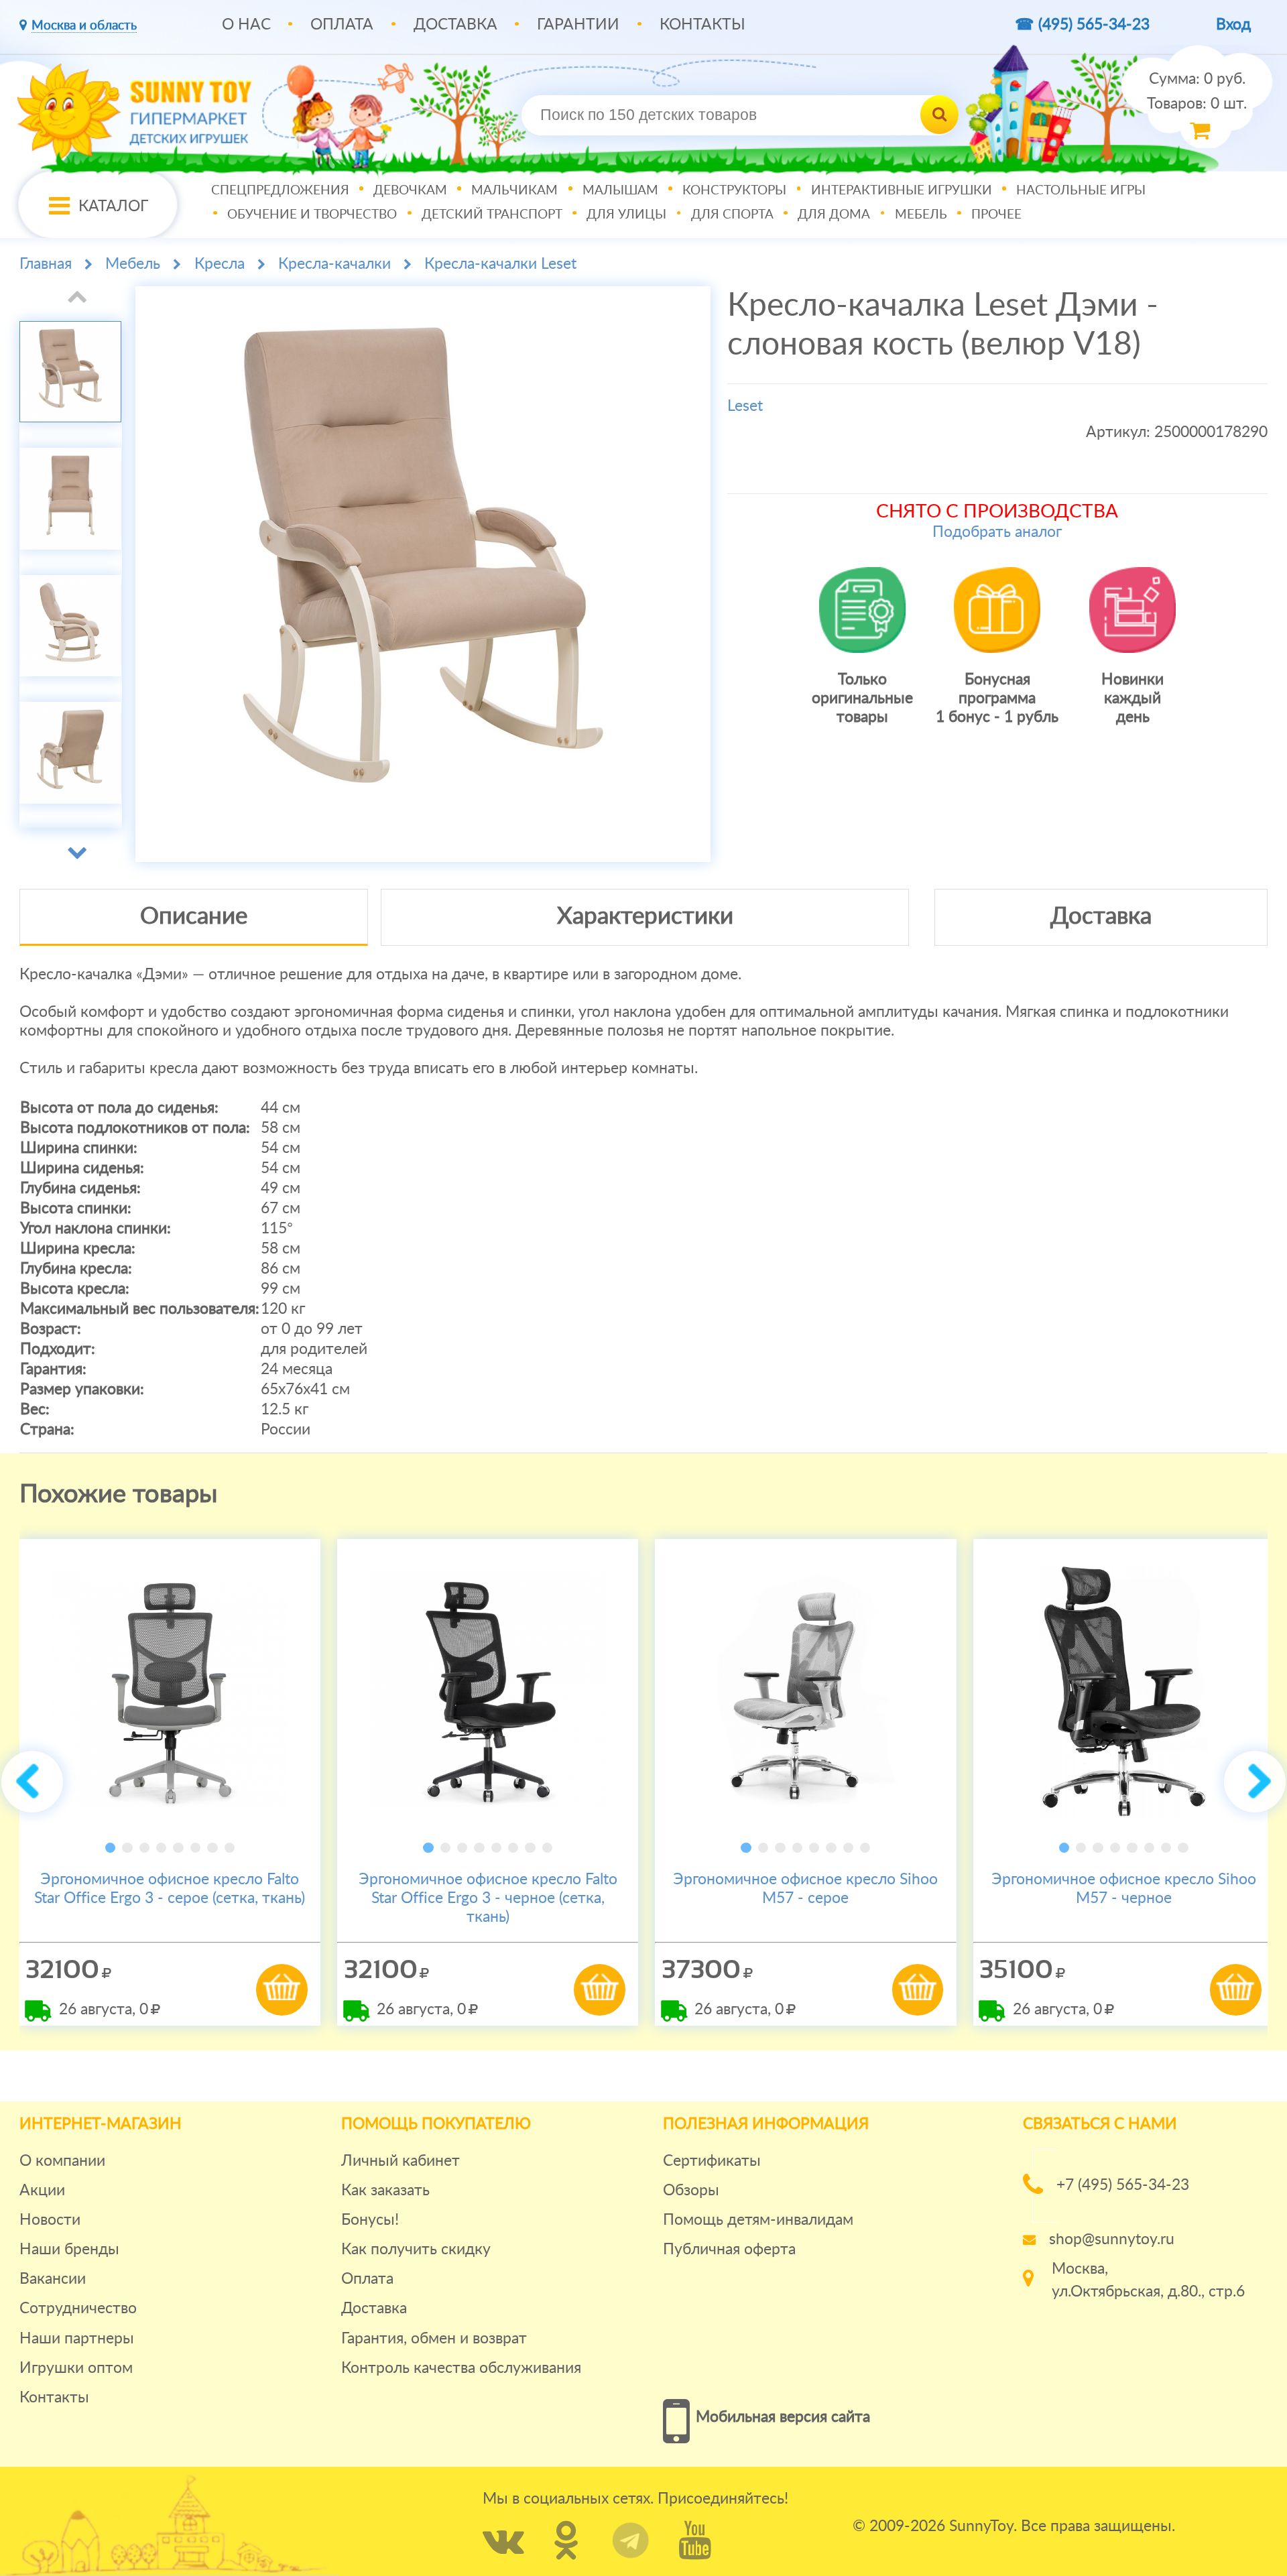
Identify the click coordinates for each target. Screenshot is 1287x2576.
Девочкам (410, 191)
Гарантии (578, 24)
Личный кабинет (401, 2161)
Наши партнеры (77, 2338)
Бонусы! (370, 2220)
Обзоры (691, 2190)
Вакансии (53, 2279)
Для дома (834, 215)
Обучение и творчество (312, 215)
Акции (42, 2190)
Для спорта (732, 215)
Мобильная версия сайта (783, 2417)
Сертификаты (712, 2161)
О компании (62, 2161)
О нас (246, 24)
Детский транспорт (492, 215)
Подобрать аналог (997, 532)
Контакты (702, 24)
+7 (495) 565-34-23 (1123, 2185)
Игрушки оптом (76, 2368)
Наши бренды (69, 2249)
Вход (1233, 24)
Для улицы (626, 215)
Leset (745, 406)
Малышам (620, 191)
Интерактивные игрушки (902, 191)
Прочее (996, 215)
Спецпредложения (280, 191)
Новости (50, 2220)
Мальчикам (514, 191)
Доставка (455, 24)
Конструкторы (734, 191)
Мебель (921, 215)
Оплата (342, 24)
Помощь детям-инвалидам (758, 2220)
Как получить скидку (416, 2249)
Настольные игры (1081, 191)
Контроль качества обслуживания (461, 2368)
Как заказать (385, 2190)
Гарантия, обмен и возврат (434, 2338)
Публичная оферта (729, 2249)
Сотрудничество (78, 2308)
